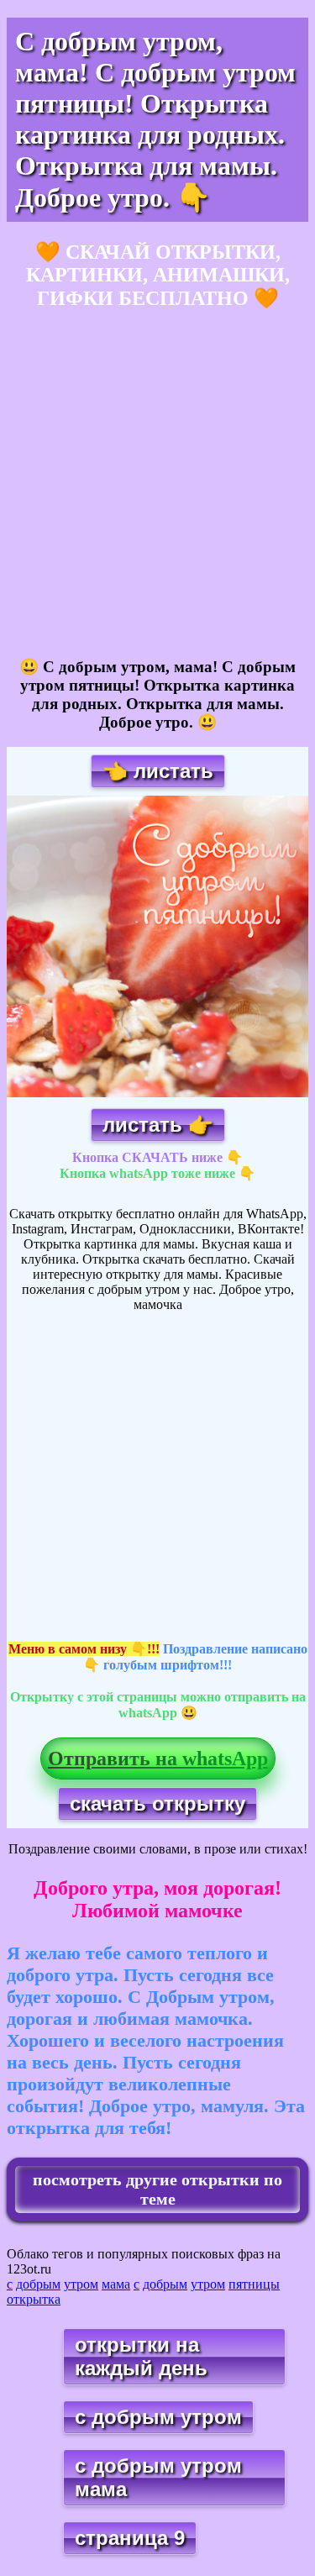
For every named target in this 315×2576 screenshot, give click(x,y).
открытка (34, 2299)
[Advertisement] (157, 484)
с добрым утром (158, 2417)
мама (116, 2284)
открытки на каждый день (141, 2356)
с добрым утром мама (158, 2477)
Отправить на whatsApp (158, 1759)
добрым (38, 2284)
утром (81, 2284)
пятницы (254, 2284)
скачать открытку (157, 1803)
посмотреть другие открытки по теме (157, 2189)
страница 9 (130, 2538)
